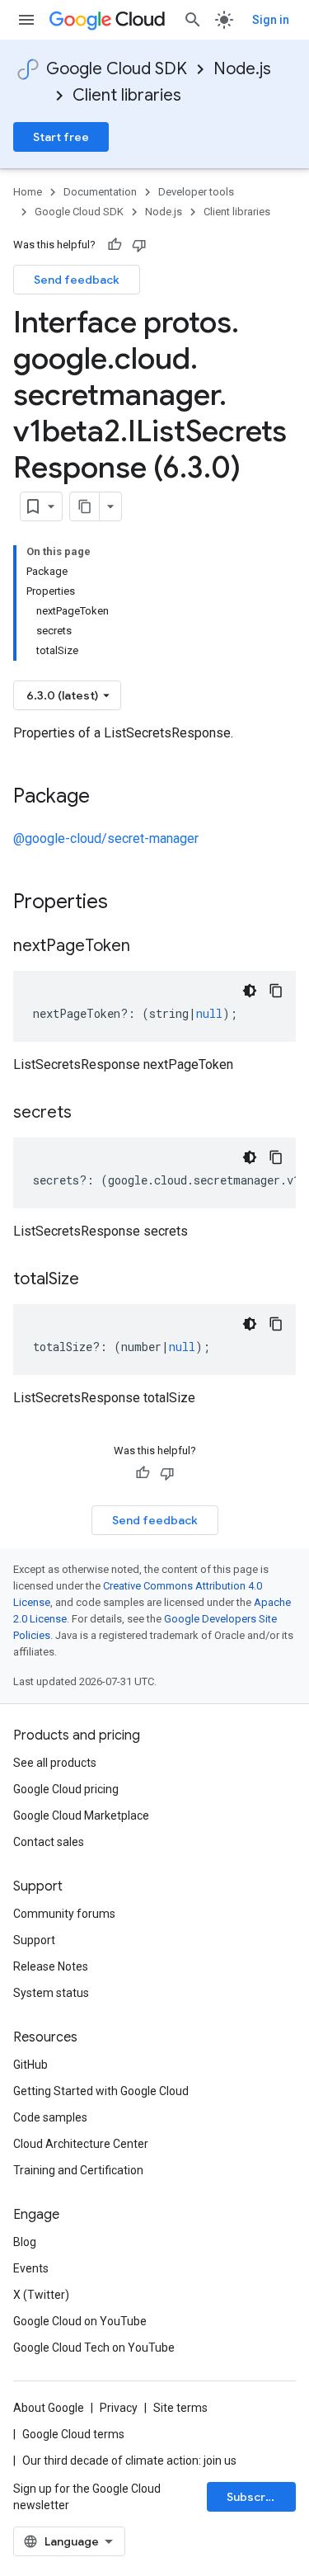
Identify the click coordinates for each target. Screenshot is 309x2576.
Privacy (119, 2408)
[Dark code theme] (250, 991)
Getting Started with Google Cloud (101, 2091)
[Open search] (193, 20)
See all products (55, 1763)
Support (34, 1940)
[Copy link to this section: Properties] (129, 903)
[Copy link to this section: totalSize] (96, 1280)
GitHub (30, 2065)
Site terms (180, 2408)
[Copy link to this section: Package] (106, 798)
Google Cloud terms (73, 2434)
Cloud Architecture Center (81, 2144)
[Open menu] (26, 20)
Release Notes (51, 1966)
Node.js (242, 69)
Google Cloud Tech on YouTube (94, 2348)
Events (31, 2268)
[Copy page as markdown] (85, 506)
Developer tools (196, 192)
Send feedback (77, 280)
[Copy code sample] (276, 991)
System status (51, 1993)
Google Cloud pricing (66, 1789)
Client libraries (127, 95)
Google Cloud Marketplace (81, 1815)
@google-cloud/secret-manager (106, 838)
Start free (61, 137)
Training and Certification (78, 2170)
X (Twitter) (41, 2295)
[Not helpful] (139, 245)
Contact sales (49, 1842)
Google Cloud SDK (117, 69)
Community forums (64, 1914)
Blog (25, 2242)
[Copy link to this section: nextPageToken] (147, 947)
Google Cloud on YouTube (80, 2321)
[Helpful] (115, 245)
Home (28, 192)
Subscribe (255, 2497)
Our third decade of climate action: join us (129, 2461)
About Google (49, 2408)
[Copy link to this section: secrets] (88, 1114)
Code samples (50, 2117)
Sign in (271, 20)
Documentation (100, 192)
